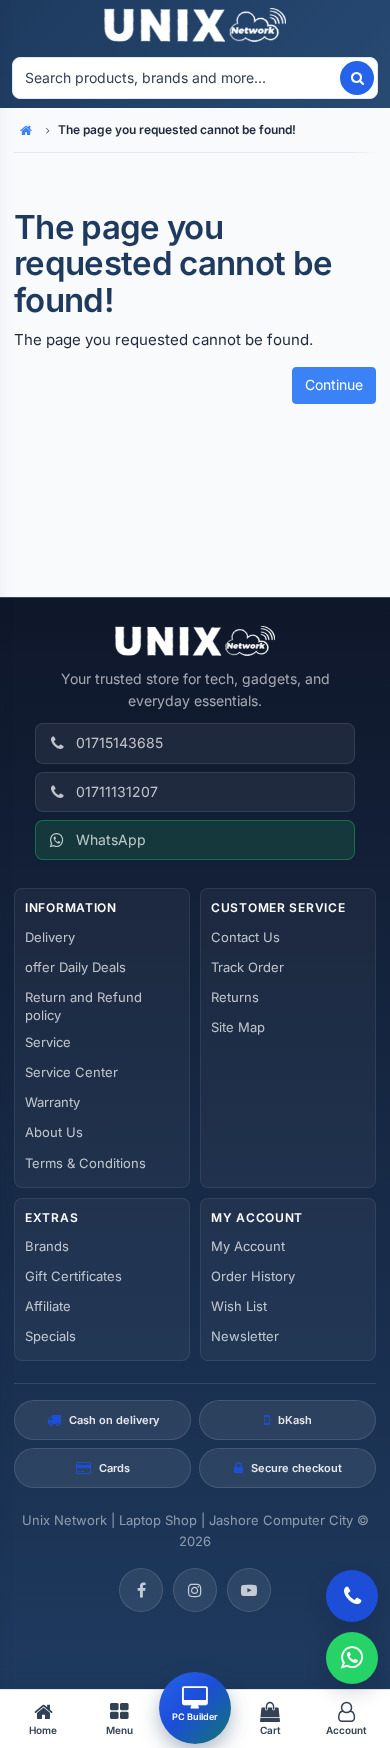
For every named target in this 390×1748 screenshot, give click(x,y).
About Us (54, 1132)
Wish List (239, 1306)
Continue (334, 384)
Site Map (238, 1027)
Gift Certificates (73, 1276)
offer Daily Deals (75, 967)
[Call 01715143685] (352, 1596)
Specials (50, 1336)
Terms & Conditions (85, 1163)
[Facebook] (141, 1590)
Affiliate (48, 1306)
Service (48, 1042)
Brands (47, 1246)
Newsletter (245, 1336)
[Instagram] (195, 1590)
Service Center (71, 1072)
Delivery (50, 937)
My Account (248, 1246)
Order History (253, 1276)
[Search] (357, 78)
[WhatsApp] (352, 1658)
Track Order (247, 967)
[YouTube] (249, 1590)
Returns (235, 997)
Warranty (52, 1102)
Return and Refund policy (83, 1006)
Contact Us (245, 937)
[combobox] (175, 78)
